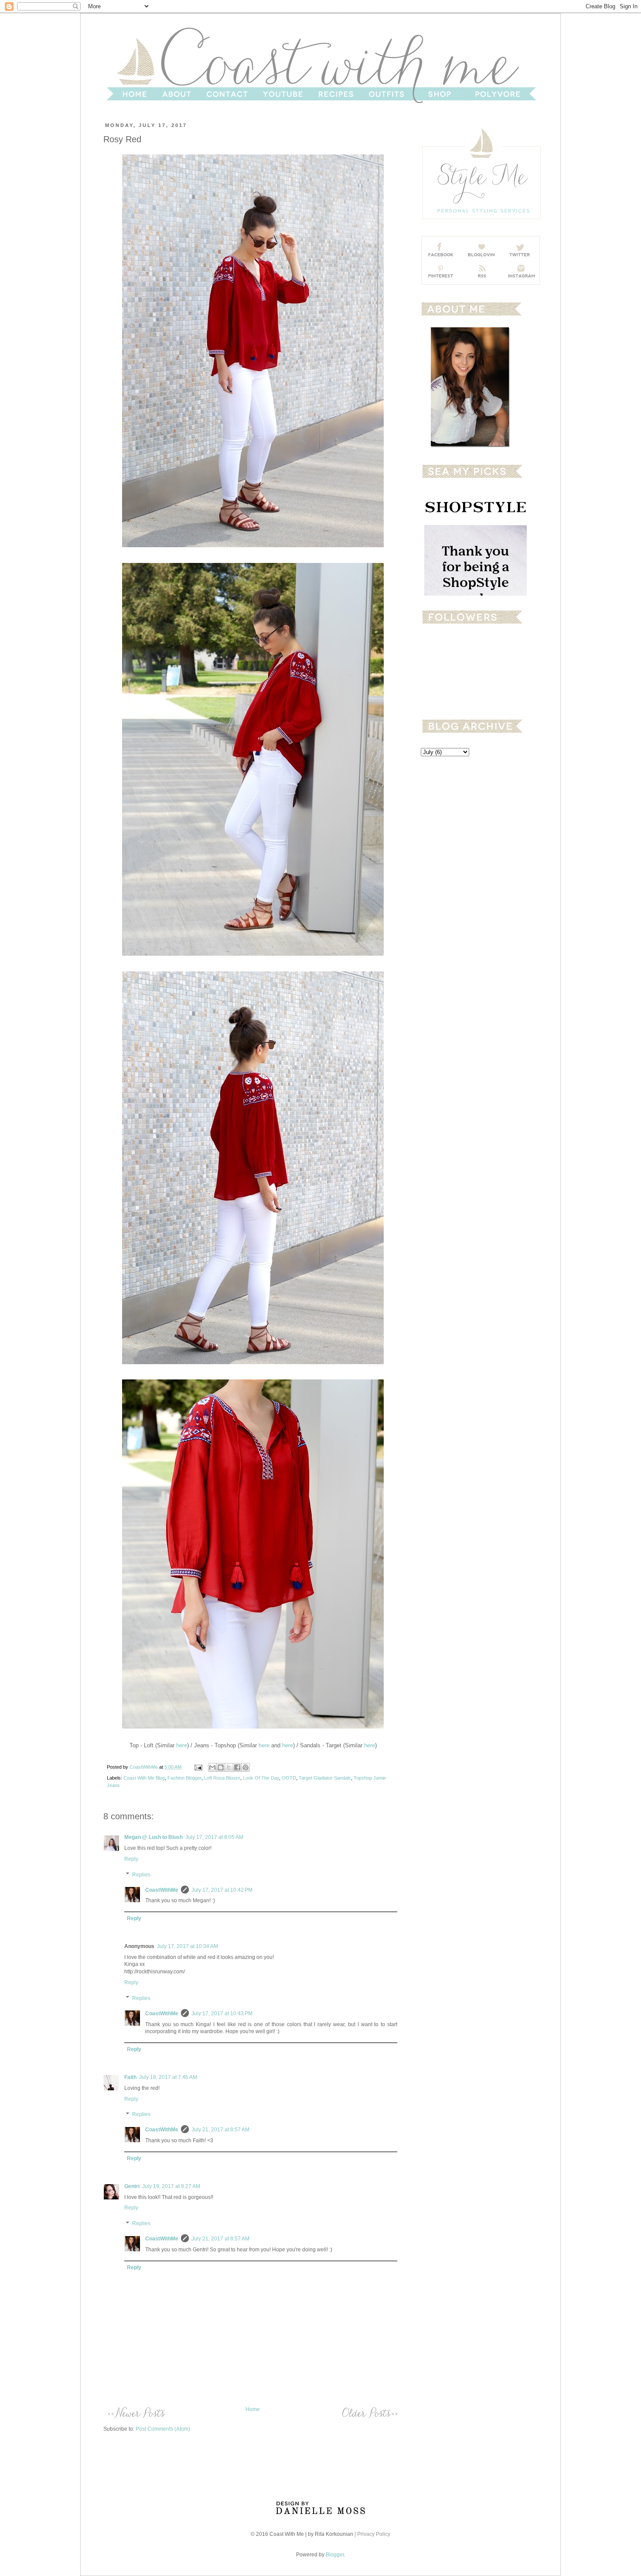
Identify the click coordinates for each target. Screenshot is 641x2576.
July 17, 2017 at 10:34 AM (188, 1946)
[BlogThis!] (221, 1767)
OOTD (289, 1778)
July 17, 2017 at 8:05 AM (214, 1837)
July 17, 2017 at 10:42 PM (222, 1890)
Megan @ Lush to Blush (153, 1837)
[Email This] (212, 1767)
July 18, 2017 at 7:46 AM (168, 2077)
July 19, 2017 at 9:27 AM (171, 2186)
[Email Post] (198, 1767)
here (182, 1745)
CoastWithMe (144, 1767)
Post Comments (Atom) (163, 2429)
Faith (130, 2077)
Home (253, 2409)
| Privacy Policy (372, 2534)
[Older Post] (369, 2412)
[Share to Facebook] (237, 1767)
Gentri (132, 2186)
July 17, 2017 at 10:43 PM (222, 2013)
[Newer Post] (136, 2412)
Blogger (335, 2555)
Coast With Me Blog (144, 1778)
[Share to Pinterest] (245, 1767)
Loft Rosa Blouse (222, 1778)
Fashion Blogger (184, 1778)
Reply (131, 1859)
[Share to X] (229, 1767)
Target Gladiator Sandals (325, 1778)
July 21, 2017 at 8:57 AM (220, 2130)
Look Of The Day (261, 1778)
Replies (141, 1875)
